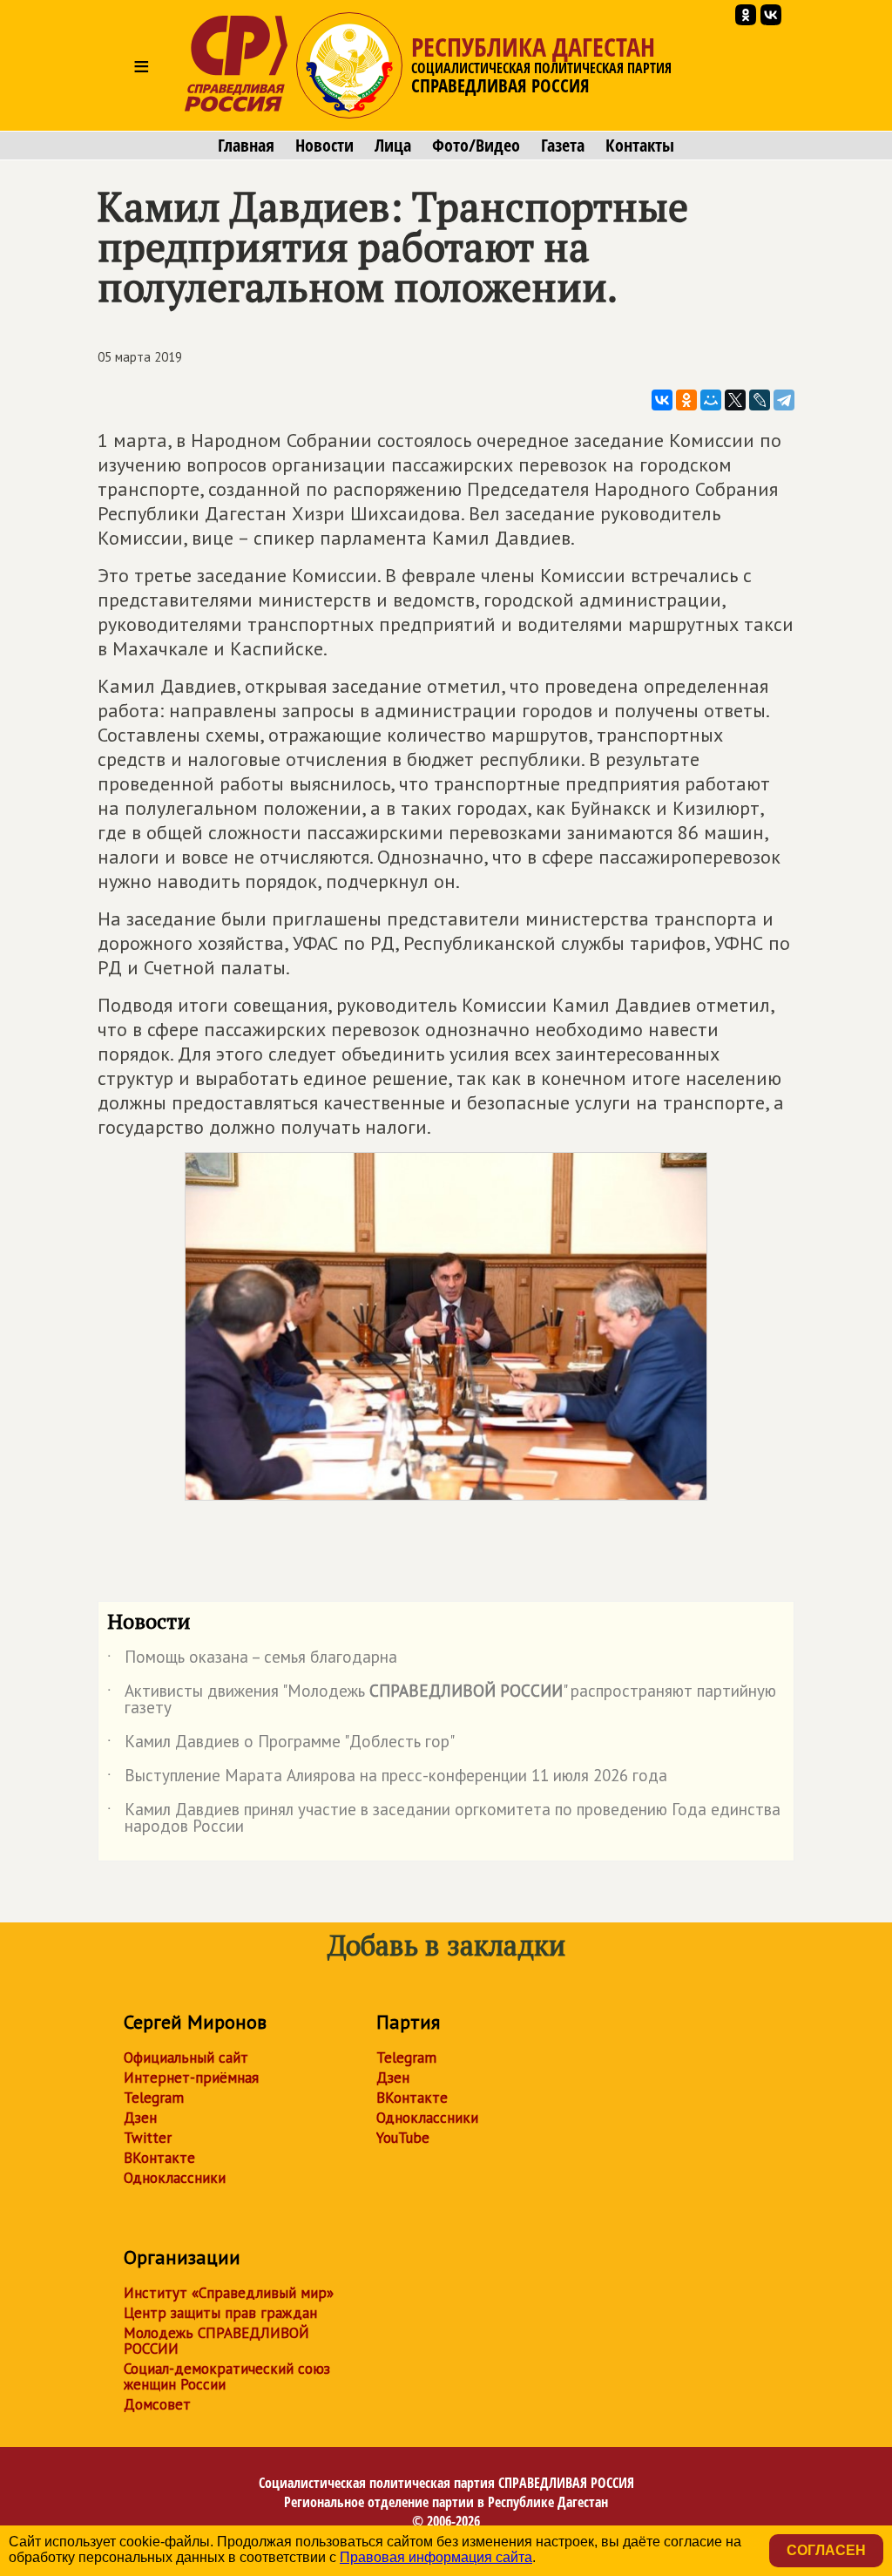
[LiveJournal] (760, 400)
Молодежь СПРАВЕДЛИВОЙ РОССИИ (216, 2341)
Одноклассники (175, 2178)
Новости (324, 146)
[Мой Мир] (711, 400)
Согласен (826, 2550)
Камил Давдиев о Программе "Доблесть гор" (281, 1745)
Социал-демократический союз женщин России (227, 2376)
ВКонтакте (159, 2158)
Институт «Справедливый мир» (229, 2293)
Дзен (140, 2118)
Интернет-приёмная (191, 2078)
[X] (735, 400)
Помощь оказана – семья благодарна (252, 1660)
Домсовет (157, 2404)
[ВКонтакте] (662, 400)
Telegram (154, 2098)
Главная (246, 146)
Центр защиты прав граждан (220, 2313)
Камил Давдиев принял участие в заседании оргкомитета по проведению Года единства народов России (444, 1819)
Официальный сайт (186, 2057)
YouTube (403, 2138)
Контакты (640, 146)
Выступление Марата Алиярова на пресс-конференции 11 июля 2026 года (387, 1779)
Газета (563, 146)
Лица (393, 146)
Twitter (148, 2138)
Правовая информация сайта (436, 2557)
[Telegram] (784, 400)
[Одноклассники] (686, 400)
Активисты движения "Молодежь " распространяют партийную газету (442, 1700)
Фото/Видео (476, 146)
